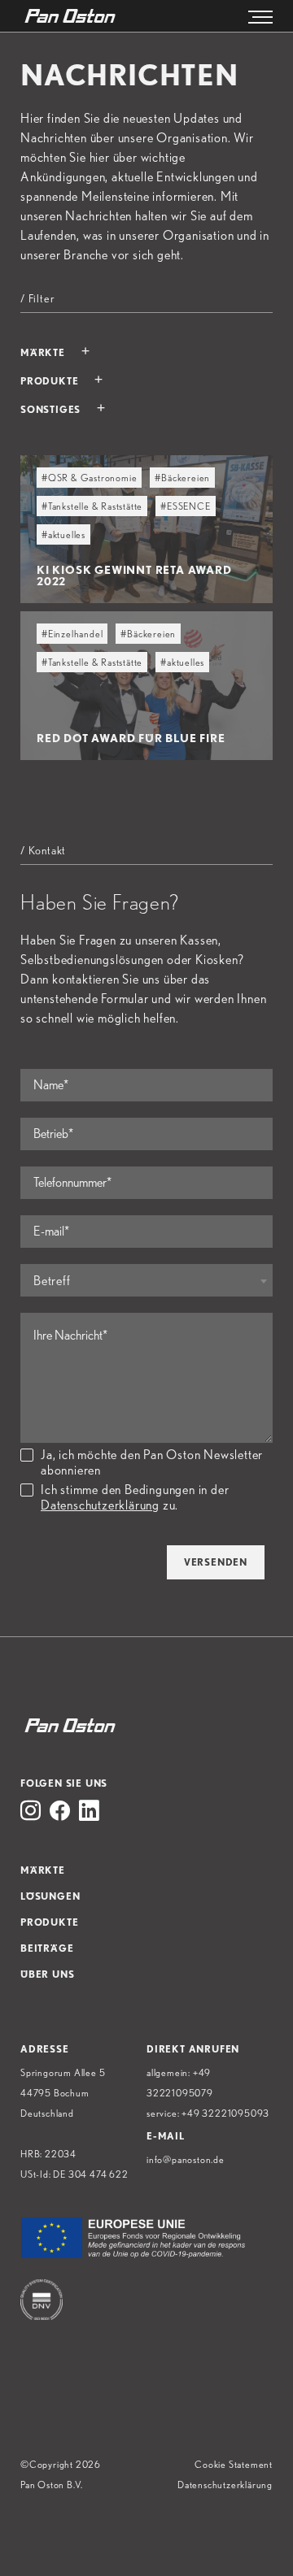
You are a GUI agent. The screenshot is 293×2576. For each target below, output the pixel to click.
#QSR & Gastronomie (89, 478)
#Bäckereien (182, 478)
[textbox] (146, 1281)
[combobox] (146, 1280)
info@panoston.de (186, 2159)
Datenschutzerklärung (100, 1505)
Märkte (43, 1870)
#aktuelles (63, 534)
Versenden (216, 1562)
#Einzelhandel (72, 634)
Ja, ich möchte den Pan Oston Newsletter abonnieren (152, 1462)
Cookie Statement (234, 2464)
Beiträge (47, 1948)
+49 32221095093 (225, 2113)
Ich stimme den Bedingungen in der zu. (135, 1497)
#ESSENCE (185, 506)
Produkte (49, 1922)
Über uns (47, 1974)
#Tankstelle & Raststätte (92, 506)
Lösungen (50, 1896)
